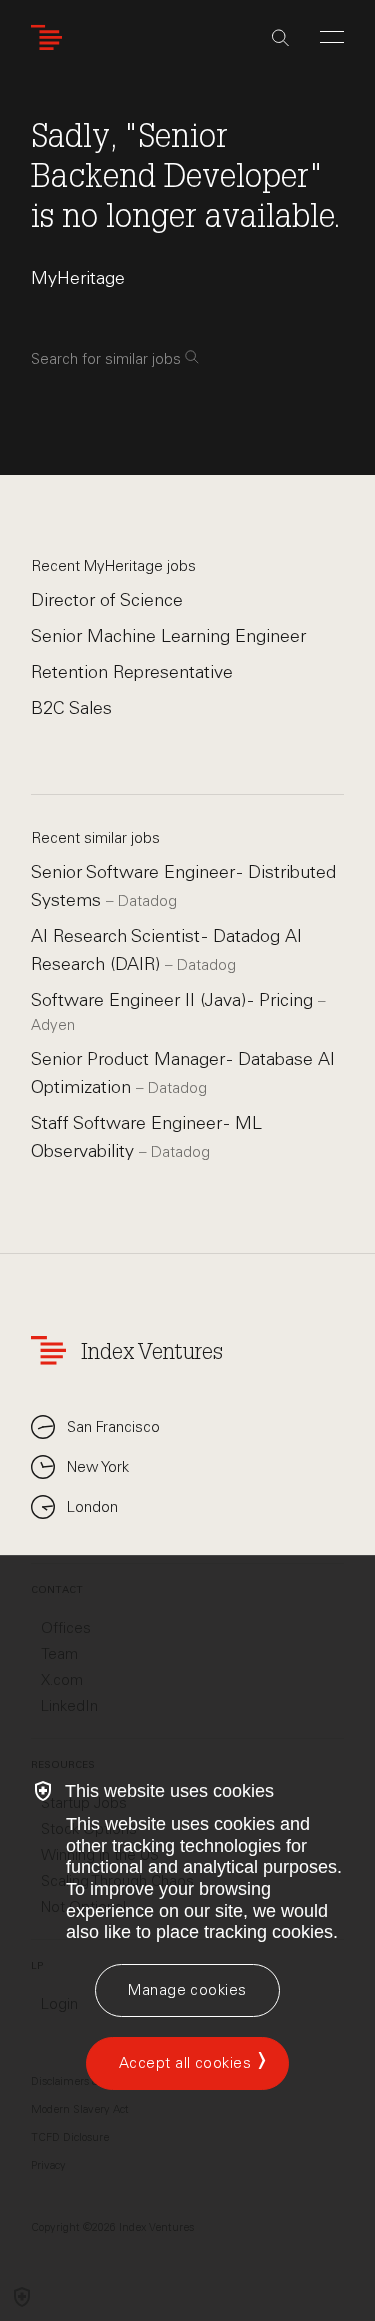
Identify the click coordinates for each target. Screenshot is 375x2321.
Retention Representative (132, 672)
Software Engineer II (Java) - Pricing (174, 1000)
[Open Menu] (332, 37)
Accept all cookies (185, 2063)
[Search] (280, 38)
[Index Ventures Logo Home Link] (51, 37)
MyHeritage (78, 278)
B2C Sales (71, 708)
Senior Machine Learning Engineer (168, 636)
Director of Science (107, 600)
